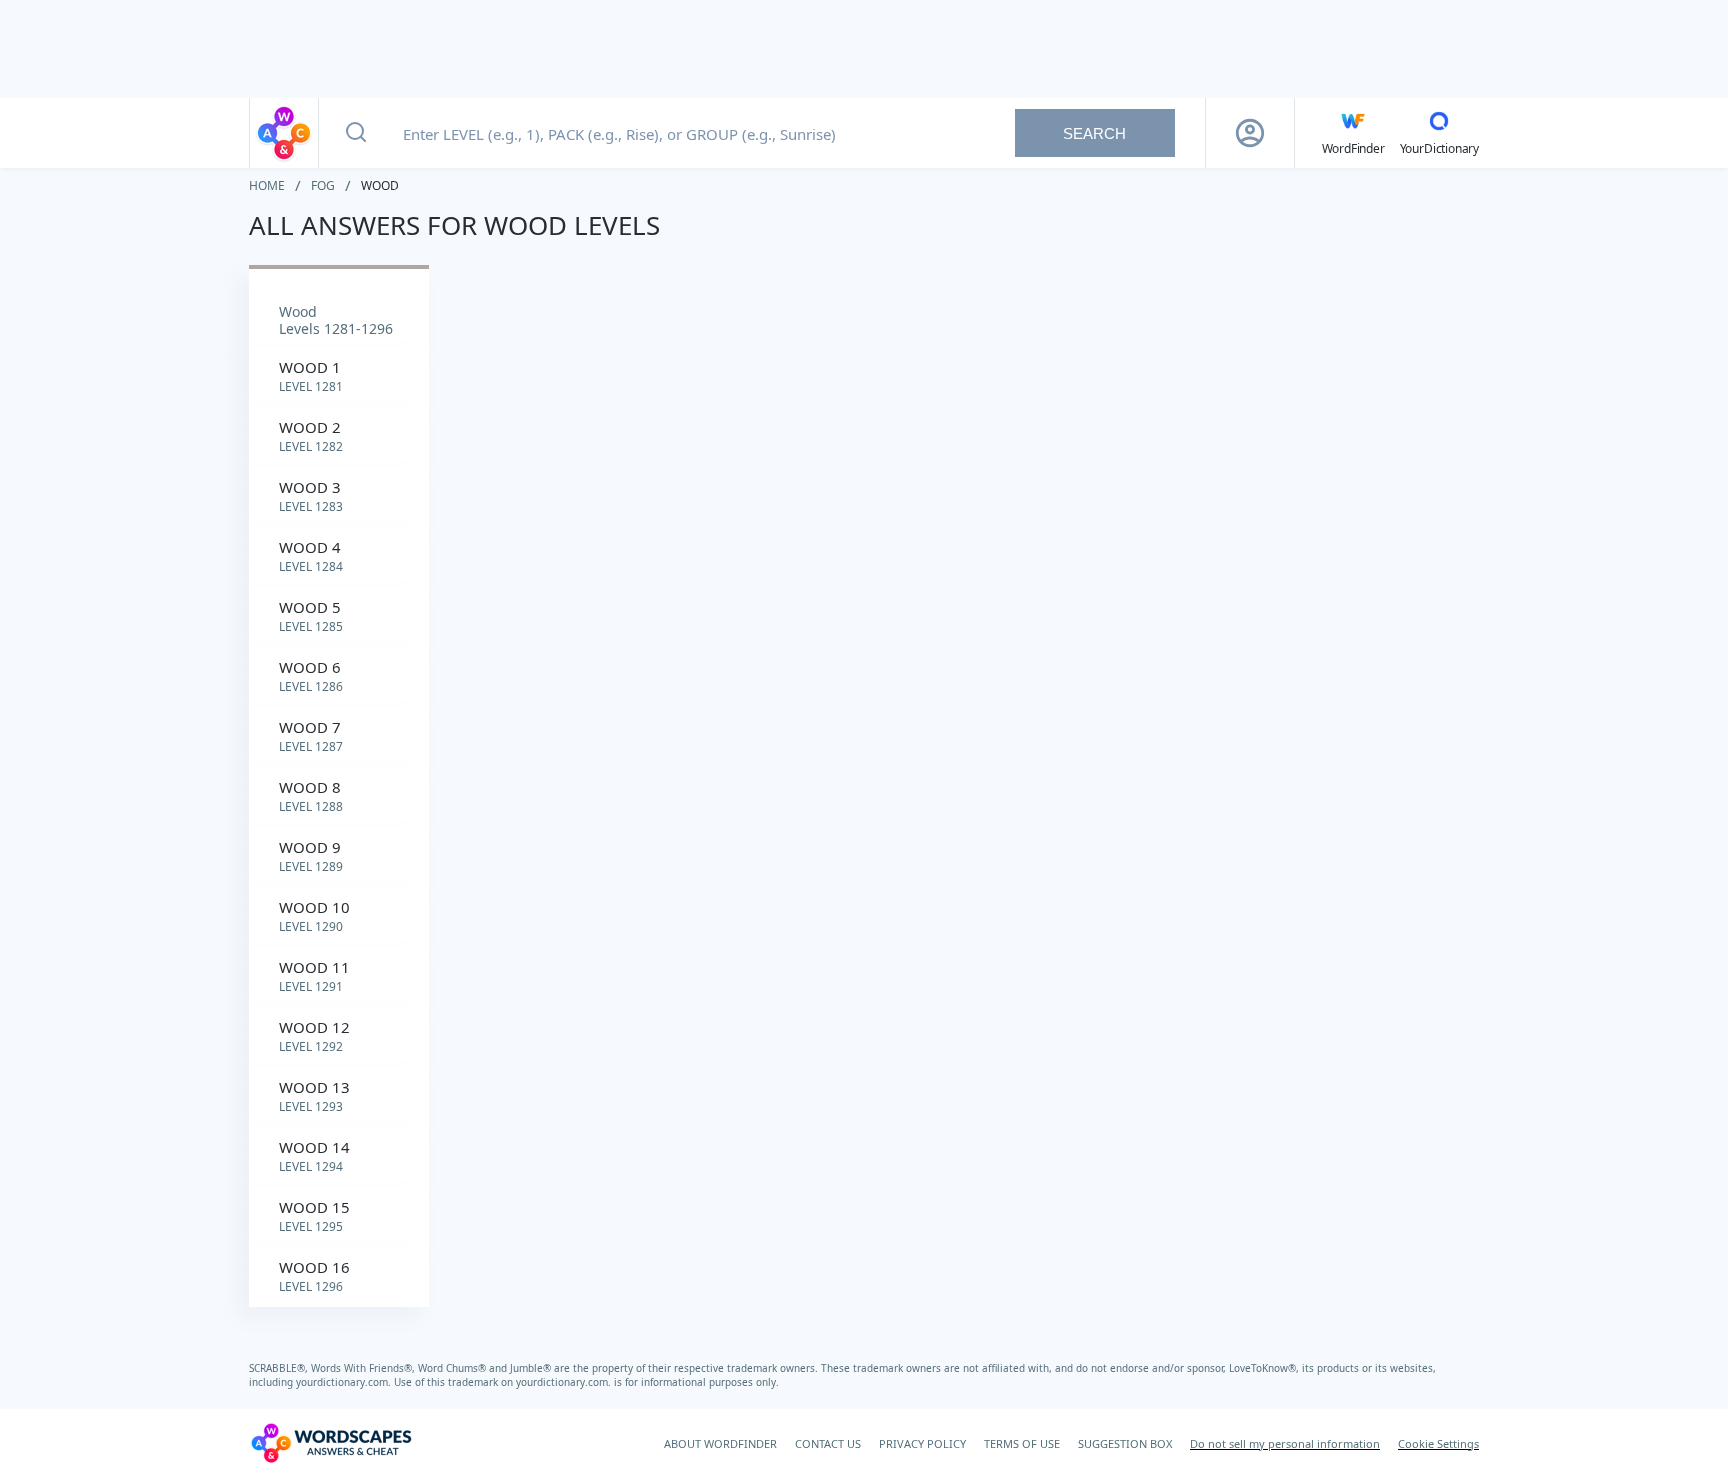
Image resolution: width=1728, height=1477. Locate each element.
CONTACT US (828, 1443)
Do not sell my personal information (1285, 1443)
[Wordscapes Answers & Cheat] (284, 133)
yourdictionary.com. (345, 1382)
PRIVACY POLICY (922, 1443)
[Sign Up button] (1250, 133)
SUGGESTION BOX (1125, 1443)
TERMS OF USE (1022, 1443)
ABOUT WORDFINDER (720, 1443)
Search (1094, 133)
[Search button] (356, 133)
